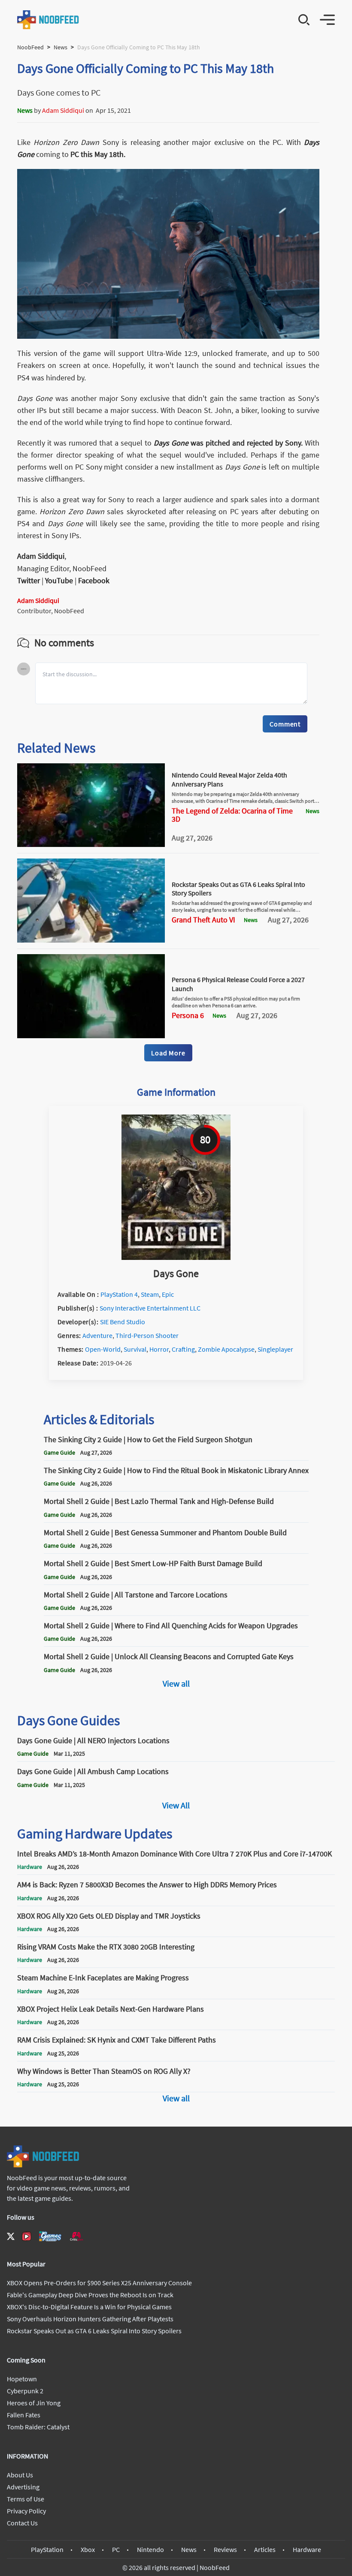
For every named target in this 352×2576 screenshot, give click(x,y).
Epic (168, 1294)
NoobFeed (30, 47)
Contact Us (22, 2523)
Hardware (307, 2549)
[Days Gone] (176, 1257)
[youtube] (27, 2236)
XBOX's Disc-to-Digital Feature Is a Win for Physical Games (89, 2307)
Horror (159, 1349)
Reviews (225, 2549)
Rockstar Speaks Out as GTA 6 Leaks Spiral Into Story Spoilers (94, 2331)
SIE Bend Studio (123, 1322)
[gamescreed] (50, 2236)
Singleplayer (275, 1349)
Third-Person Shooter (147, 1335)
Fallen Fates (24, 2415)
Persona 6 (188, 1015)
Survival (135, 1349)
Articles (265, 2549)
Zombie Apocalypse (226, 1349)
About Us (20, 2475)
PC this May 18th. (97, 154)
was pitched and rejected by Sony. (228, 443)
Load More (168, 1053)
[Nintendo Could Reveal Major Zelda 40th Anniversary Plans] (91, 844)
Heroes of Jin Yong (34, 2403)
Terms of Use (26, 2499)
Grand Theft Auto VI (203, 920)
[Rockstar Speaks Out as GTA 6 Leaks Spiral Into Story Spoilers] (91, 940)
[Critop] (76, 2236)
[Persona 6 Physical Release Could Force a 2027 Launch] (91, 1036)
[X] (11, 2236)
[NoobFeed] (48, 20)
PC (116, 2549)
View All (176, 1805)
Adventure (97, 1335)
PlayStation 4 (119, 1294)
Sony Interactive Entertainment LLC (150, 1308)
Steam (150, 1294)
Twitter (29, 580)
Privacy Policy (26, 2511)
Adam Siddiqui (63, 110)
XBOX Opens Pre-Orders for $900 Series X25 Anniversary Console (99, 2283)
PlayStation (47, 2549)
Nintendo (150, 2549)
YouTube (59, 580)
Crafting (183, 1349)
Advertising (23, 2487)
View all (176, 1683)
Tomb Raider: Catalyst (38, 2427)
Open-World (103, 1349)
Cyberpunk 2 (25, 2391)
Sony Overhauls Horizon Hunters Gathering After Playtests (90, 2319)
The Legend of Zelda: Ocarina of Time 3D (232, 815)
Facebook (94, 580)
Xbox (88, 2549)
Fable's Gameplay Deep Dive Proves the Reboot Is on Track (90, 2295)
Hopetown (22, 2379)
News (61, 47)
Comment (285, 724)
